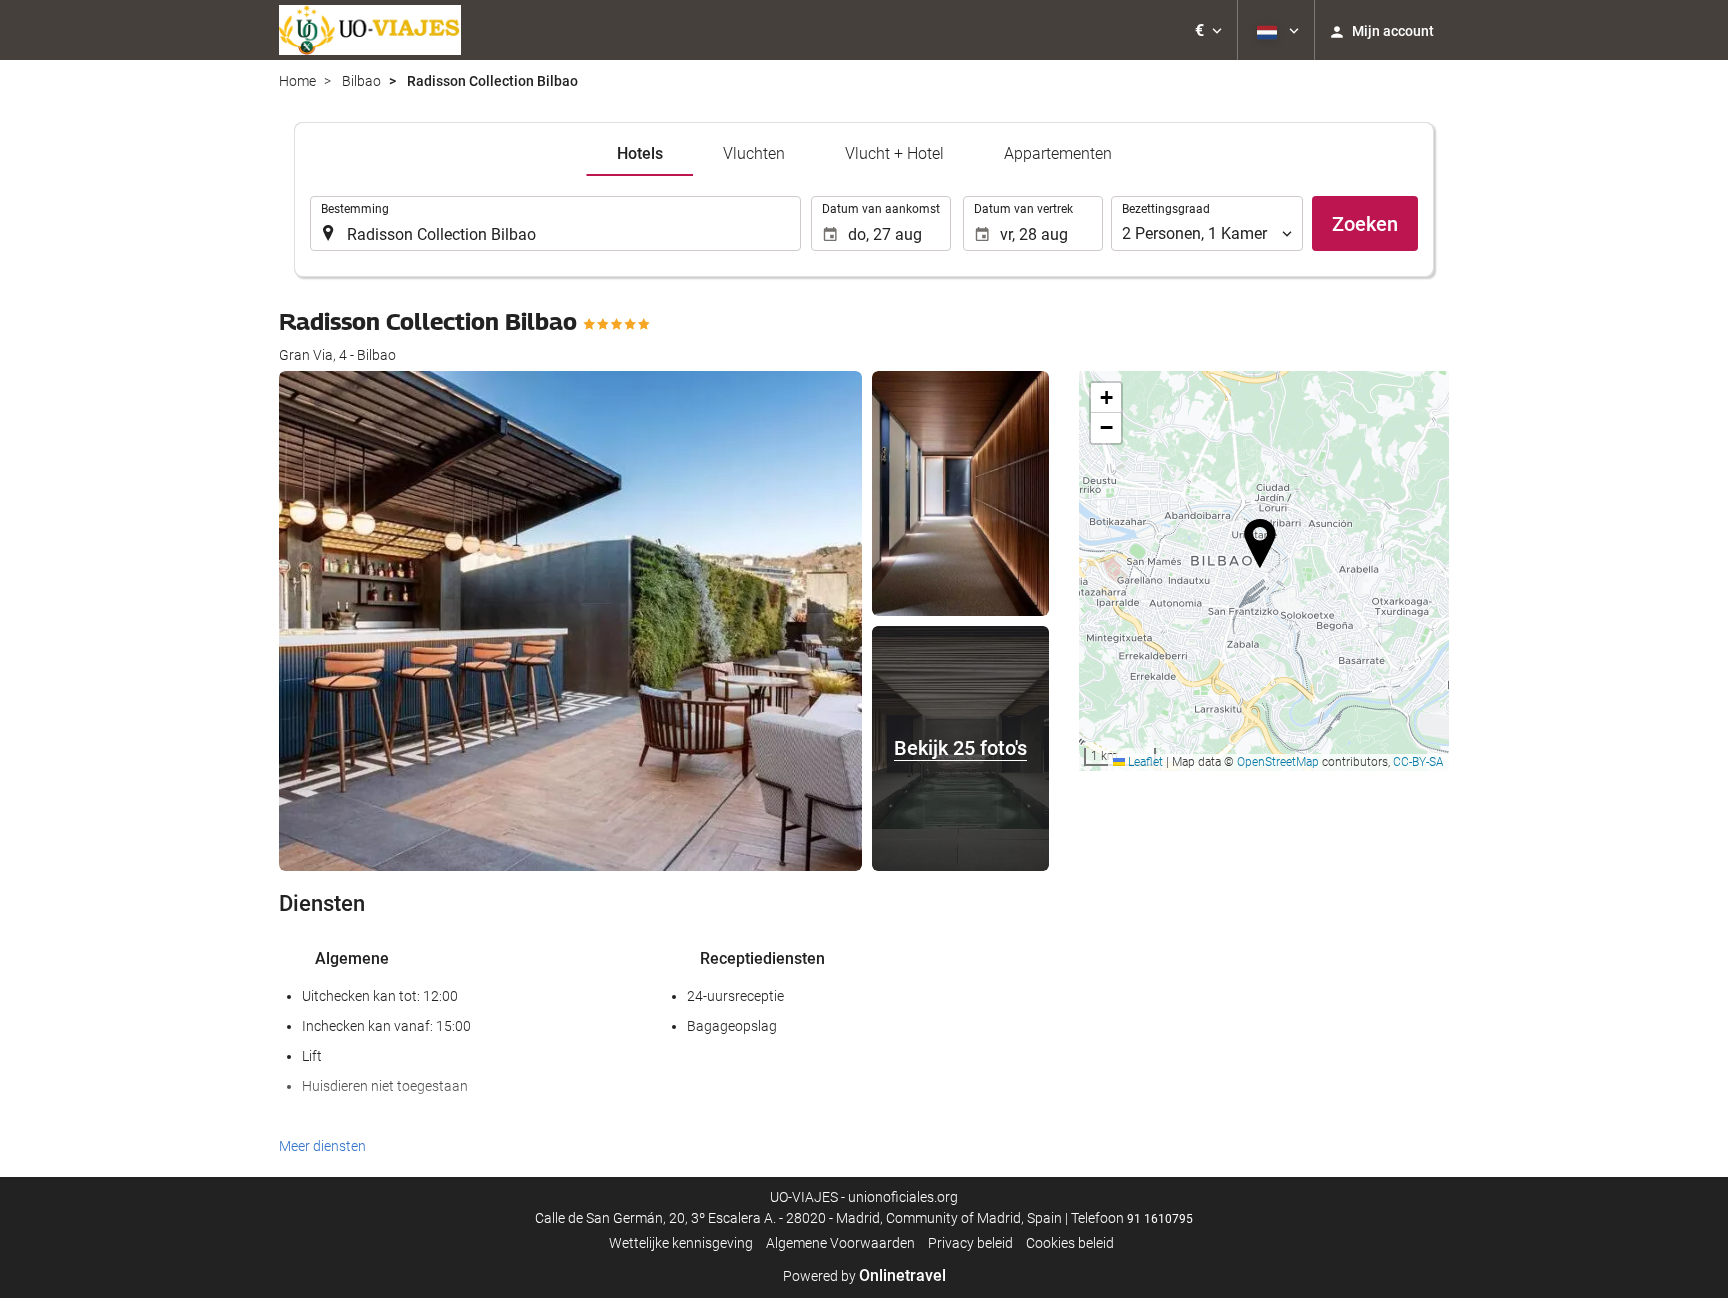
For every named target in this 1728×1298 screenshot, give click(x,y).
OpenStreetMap (1278, 762)
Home (297, 81)
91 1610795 (1160, 1219)
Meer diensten (322, 1146)
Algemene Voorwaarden (840, 1243)
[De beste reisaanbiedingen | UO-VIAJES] (370, 30)
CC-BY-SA (1418, 762)
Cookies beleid (1070, 1243)
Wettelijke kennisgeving (681, 1243)
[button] (1208, 30)
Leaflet (1144, 762)
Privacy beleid (970, 1243)
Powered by (864, 1276)
